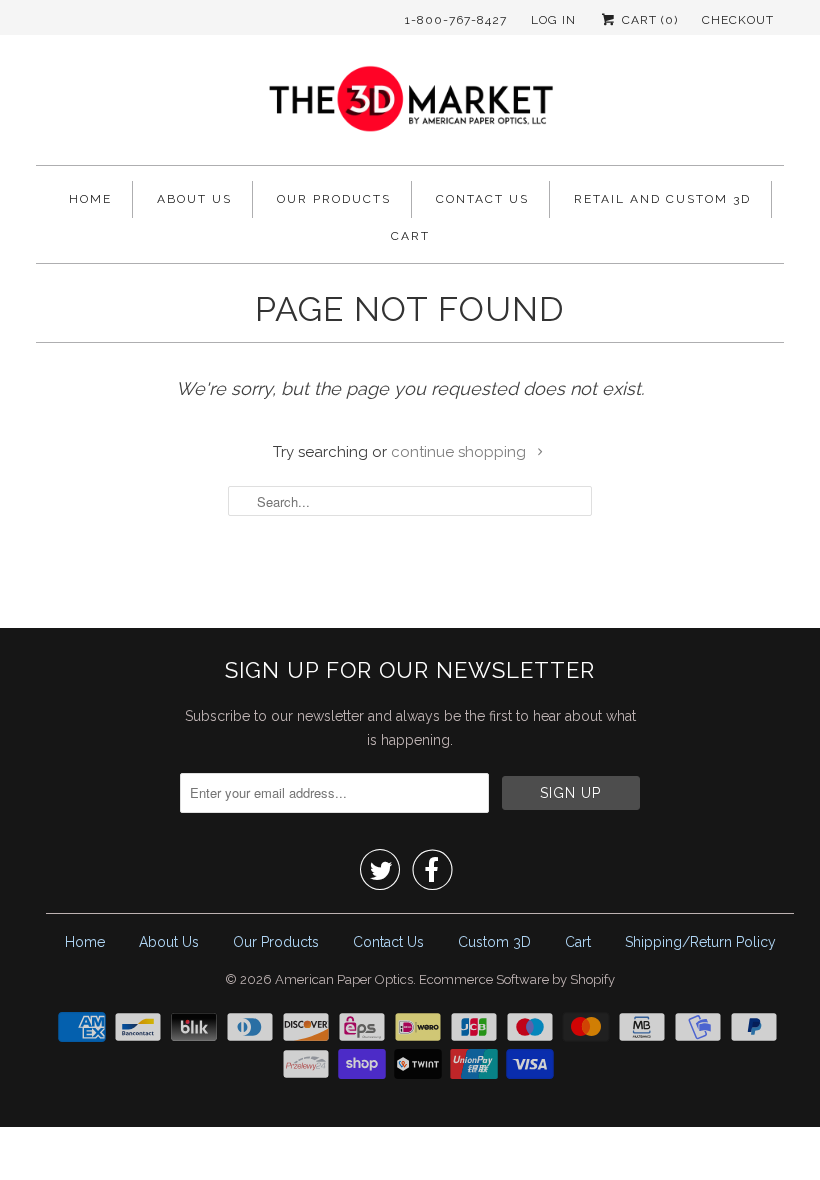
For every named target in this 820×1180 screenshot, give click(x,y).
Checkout (738, 20)
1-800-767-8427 (456, 20)
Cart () (648, 20)
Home (90, 199)
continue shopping (460, 452)
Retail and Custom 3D (662, 199)
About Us (194, 199)
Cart (410, 236)
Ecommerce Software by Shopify (517, 979)
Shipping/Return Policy (700, 942)
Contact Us (482, 199)
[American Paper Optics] (410, 105)
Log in (553, 20)
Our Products (334, 199)
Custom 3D (494, 942)
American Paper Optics (344, 979)
